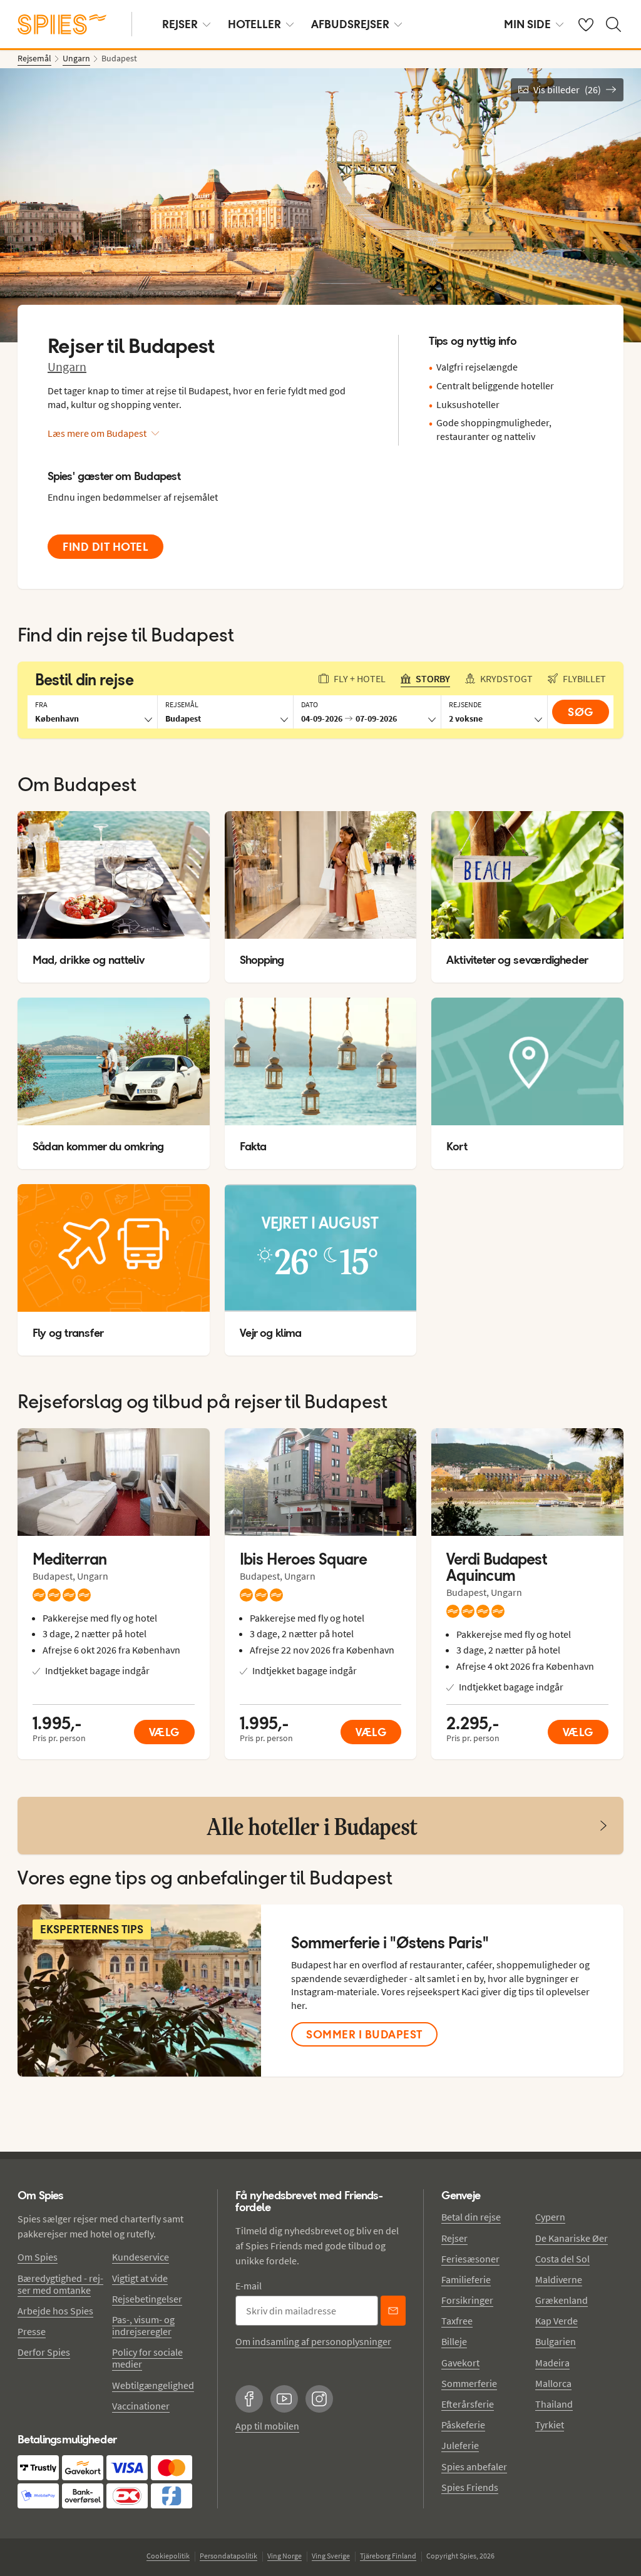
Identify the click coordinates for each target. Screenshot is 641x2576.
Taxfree (457, 2321)
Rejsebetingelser (147, 2299)
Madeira (552, 2363)
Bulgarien (556, 2341)
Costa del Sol (562, 2259)
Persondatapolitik (228, 2556)
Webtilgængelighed (153, 2385)
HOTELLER (254, 24)
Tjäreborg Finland (388, 2556)
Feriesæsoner (470, 2259)
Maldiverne (559, 2279)
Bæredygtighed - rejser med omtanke (60, 2284)
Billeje (454, 2341)
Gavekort (460, 2363)
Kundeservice (141, 2257)
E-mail (249, 2286)
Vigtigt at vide (140, 2278)
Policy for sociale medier (147, 2358)
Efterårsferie (468, 2404)
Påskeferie (463, 2425)
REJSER (180, 24)
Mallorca (553, 2383)
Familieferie (466, 2279)
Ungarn (67, 366)
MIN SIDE (527, 24)
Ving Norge (285, 2556)
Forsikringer (467, 2300)
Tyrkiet (550, 2425)
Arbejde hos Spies (55, 2311)
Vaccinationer (141, 2406)
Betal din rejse (471, 2217)
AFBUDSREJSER (350, 24)
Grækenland (562, 2300)
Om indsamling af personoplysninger (313, 2341)
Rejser (454, 2238)
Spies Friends (470, 2487)
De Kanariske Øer (572, 2238)
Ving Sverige (331, 2556)
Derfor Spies (44, 2352)
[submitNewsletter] (393, 2311)
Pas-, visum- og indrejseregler (143, 2325)
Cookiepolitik (168, 2556)
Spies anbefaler (474, 2466)
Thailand (554, 2404)
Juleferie (460, 2445)
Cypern (550, 2217)
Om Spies (38, 2257)
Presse (32, 2331)
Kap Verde (556, 2321)
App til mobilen (267, 2426)
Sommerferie (469, 2383)
